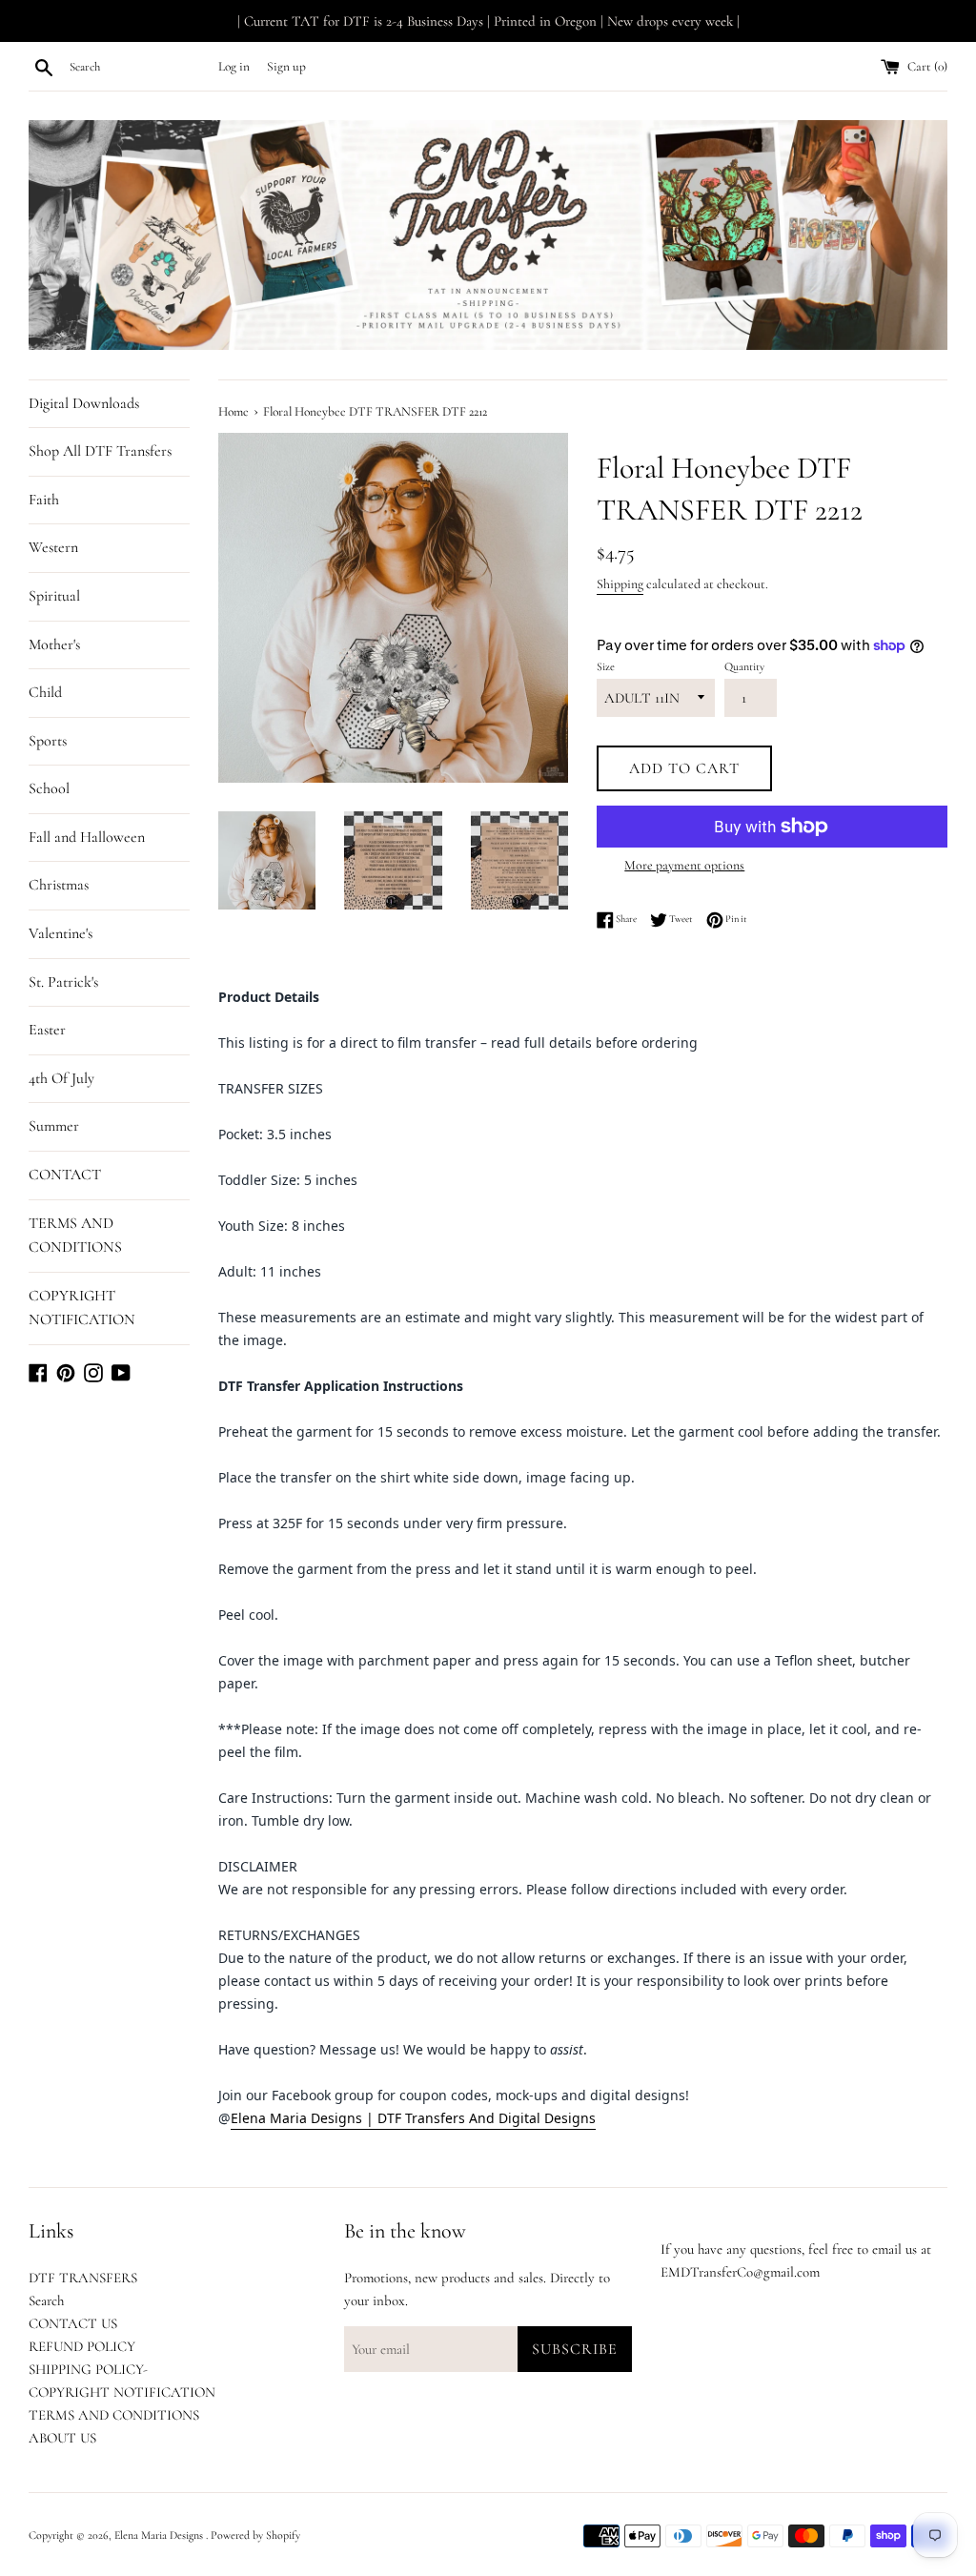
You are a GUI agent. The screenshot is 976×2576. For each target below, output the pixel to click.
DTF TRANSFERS (83, 2278)
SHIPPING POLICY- (88, 2369)
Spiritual (54, 596)
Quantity (744, 666)
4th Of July (61, 1078)
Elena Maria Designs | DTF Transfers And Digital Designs (413, 2118)
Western (53, 547)
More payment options (684, 865)
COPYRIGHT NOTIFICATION (82, 1308)
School (49, 788)
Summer (54, 1126)
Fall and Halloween (87, 837)
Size (606, 666)
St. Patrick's (63, 982)
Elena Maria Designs (160, 2535)
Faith (44, 500)
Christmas (59, 885)
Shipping (620, 584)
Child (45, 692)
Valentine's (61, 933)
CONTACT (65, 1175)
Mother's (54, 644)
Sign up (286, 67)
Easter (47, 1030)
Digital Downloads (84, 403)
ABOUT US (62, 2438)
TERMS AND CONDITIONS (75, 1236)
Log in (234, 67)
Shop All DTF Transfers (100, 451)
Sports (48, 741)
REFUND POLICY (82, 2346)
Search (46, 2300)
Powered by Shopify (255, 2535)
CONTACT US (73, 2323)
